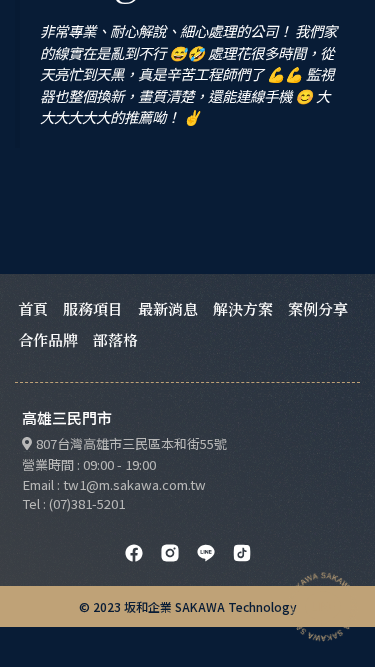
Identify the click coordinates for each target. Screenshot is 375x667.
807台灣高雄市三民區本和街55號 (131, 443)
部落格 (115, 339)
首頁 (33, 308)
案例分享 (318, 308)
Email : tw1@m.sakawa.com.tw (114, 484)
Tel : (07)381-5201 (73, 503)
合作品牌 (48, 339)
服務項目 (93, 308)
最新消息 (168, 308)
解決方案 (243, 308)
